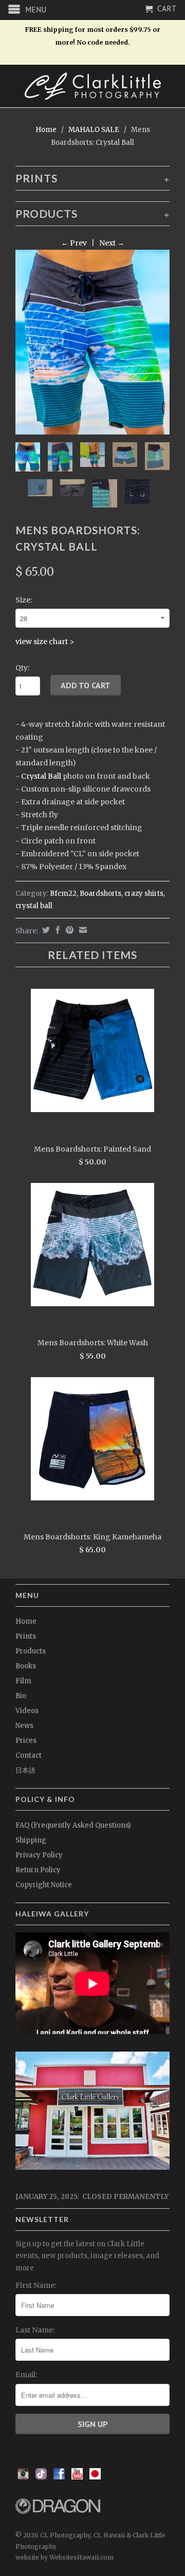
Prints (26, 1636)
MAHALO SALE (94, 130)
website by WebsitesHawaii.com (64, 2557)
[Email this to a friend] (82, 930)
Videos (27, 1711)
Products (31, 1651)
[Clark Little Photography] (92, 86)
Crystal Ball (41, 776)
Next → (112, 243)
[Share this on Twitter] (45, 930)
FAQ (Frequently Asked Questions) (73, 1825)
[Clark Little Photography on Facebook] (59, 2477)
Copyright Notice (44, 1885)
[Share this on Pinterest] (68, 930)
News (24, 1726)
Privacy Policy (39, 1855)
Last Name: (35, 2330)
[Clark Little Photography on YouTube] (77, 2477)
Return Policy (38, 1870)
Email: (26, 2375)
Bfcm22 (63, 894)
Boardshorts (100, 894)
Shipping (31, 1840)
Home (26, 1621)
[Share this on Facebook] (57, 930)
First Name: (36, 2285)
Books (26, 1666)
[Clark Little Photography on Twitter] (41, 2477)
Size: (24, 600)
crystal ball (34, 906)
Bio (21, 1696)
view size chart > (45, 642)
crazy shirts (144, 894)
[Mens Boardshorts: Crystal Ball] (92, 342)
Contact (29, 1755)
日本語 (25, 1770)
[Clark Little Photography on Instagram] (23, 2477)
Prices (26, 1741)
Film (23, 1681)
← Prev (74, 243)
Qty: (22, 668)
